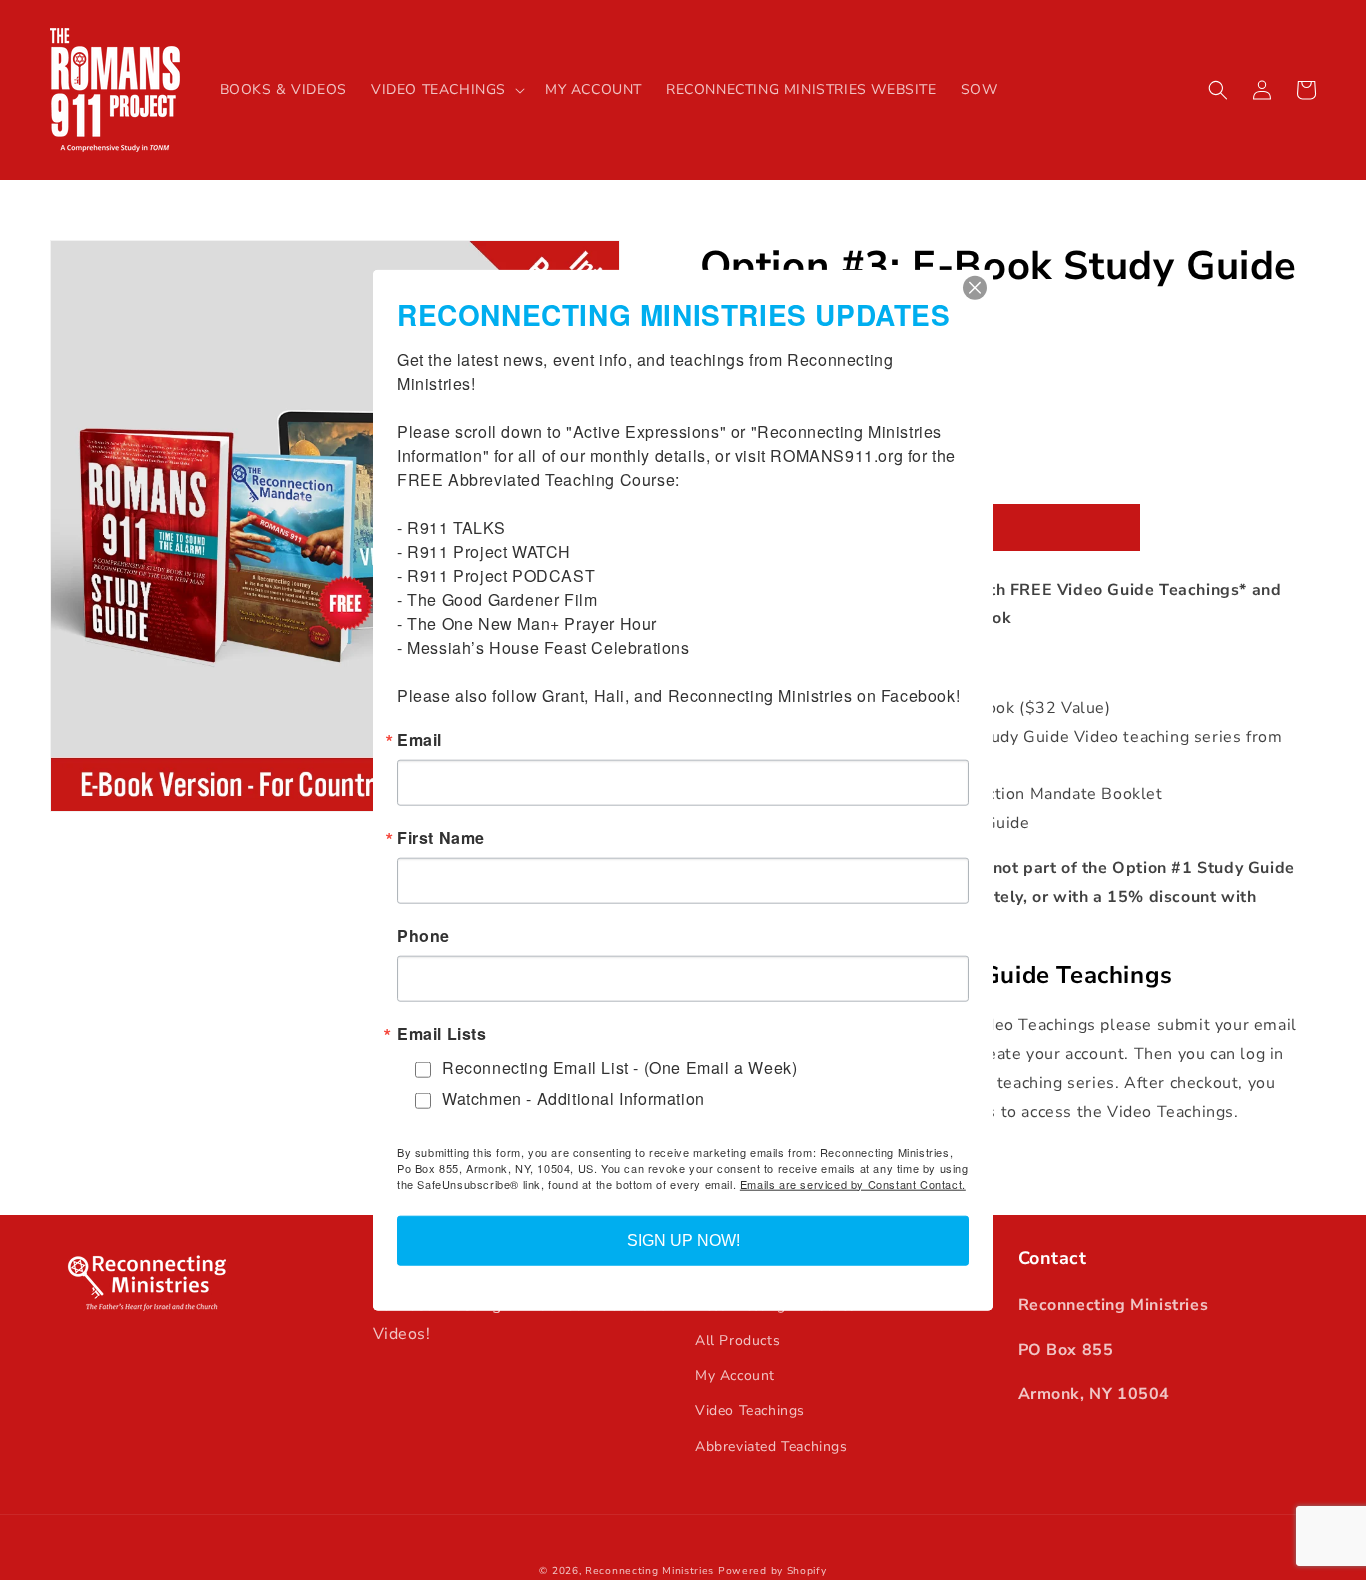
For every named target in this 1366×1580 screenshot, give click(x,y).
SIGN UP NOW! (683, 1239)
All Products (737, 1340)
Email (419, 740)
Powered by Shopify (772, 1571)
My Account (735, 1375)
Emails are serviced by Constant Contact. (853, 1183)
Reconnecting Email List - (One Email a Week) (619, 1067)
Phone (423, 936)
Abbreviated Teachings (771, 1446)
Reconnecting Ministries (649, 1571)
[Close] (975, 288)
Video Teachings (750, 1410)
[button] (446, 90)
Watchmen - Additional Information (573, 1098)
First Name (441, 838)
